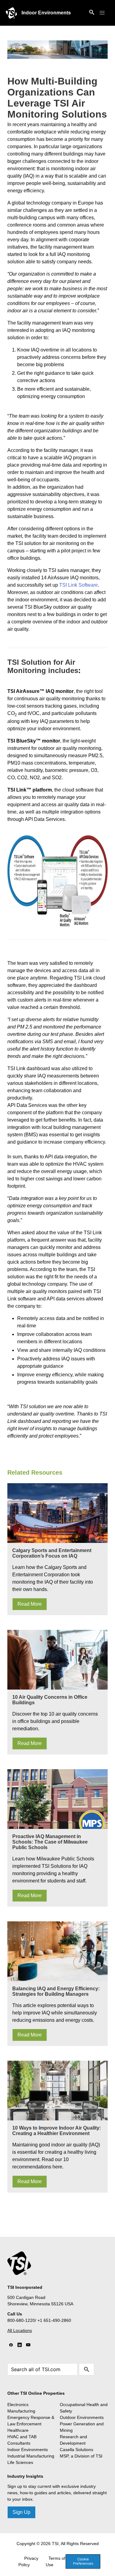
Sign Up (21, 2512)
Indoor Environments (46, 13)
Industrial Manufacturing (31, 2456)
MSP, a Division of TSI (81, 2456)
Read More (30, 1604)
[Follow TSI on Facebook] (11, 2345)
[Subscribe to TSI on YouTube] (28, 2345)
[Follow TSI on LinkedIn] (20, 2345)
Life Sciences (20, 2462)
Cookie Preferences (83, 2561)
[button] (102, 13)
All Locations (20, 2330)
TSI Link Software (79, 585)
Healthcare (18, 2430)
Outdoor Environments (82, 2417)
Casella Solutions (77, 2450)
